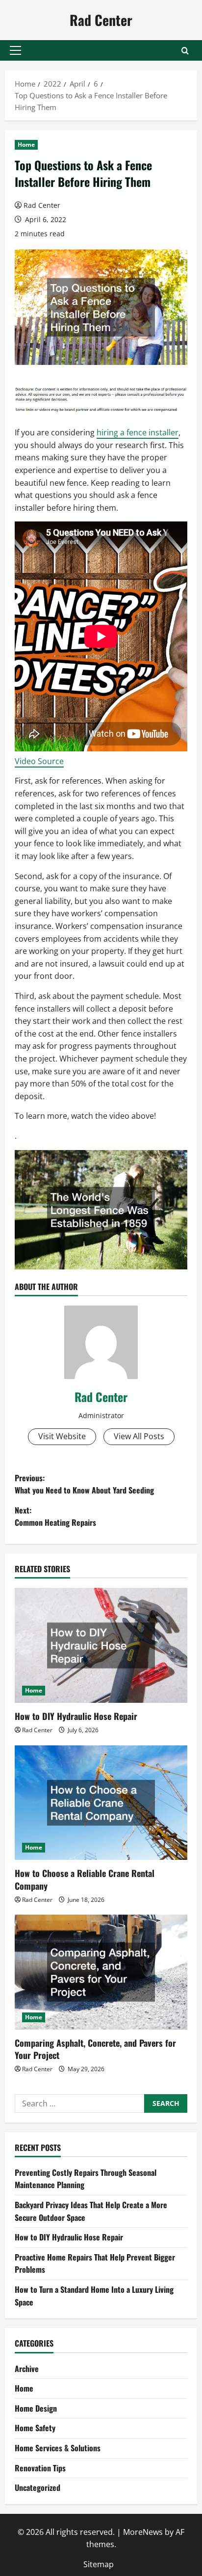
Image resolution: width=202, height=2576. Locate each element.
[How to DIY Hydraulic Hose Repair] (101, 1645)
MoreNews (143, 2532)
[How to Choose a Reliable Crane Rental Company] (101, 1803)
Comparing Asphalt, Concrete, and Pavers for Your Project (95, 2049)
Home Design (36, 2408)
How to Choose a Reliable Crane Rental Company (85, 1879)
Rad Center (101, 20)
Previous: (84, 1484)
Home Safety (35, 2428)
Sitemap (99, 2564)
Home (26, 145)
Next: (55, 1516)
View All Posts (139, 1436)
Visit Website (62, 1436)
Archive (27, 2369)
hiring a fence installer (138, 432)
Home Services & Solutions (58, 2448)
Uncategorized (38, 2487)
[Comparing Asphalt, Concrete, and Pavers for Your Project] (101, 1972)
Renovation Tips (40, 2468)
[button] (15, 50)
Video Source (39, 761)
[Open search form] (185, 51)
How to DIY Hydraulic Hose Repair (76, 1716)
